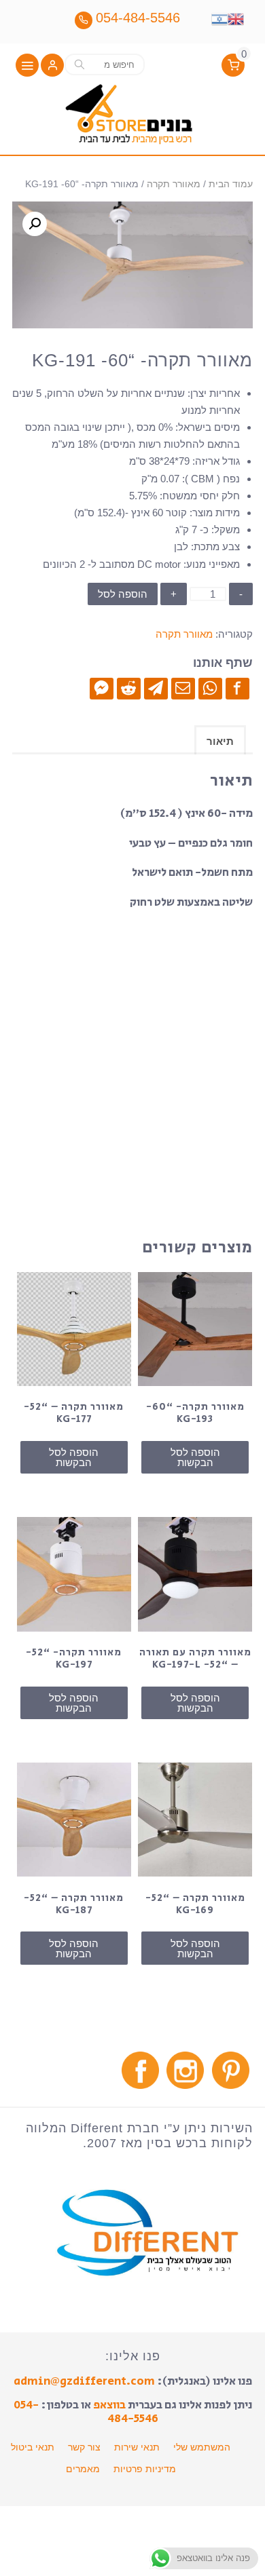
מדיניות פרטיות (145, 2469)
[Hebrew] (219, 18)
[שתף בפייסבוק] (237, 688)
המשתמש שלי (202, 2447)
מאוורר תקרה (174, 184)
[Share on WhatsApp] (210, 688)
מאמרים (83, 2469)
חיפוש (79, 64)
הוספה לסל (123, 594)
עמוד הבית (231, 184)
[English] (236, 18)
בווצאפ (109, 2405)
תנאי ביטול (33, 2447)
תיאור (220, 741)
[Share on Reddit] (129, 688)
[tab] (220, 740)
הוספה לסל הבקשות (195, 1457)
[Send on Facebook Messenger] (102, 688)
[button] (52, 66)
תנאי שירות (137, 2447)
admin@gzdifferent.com (84, 2381)
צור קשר (84, 2447)
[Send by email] (183, 688)
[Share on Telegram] (156, 688)
